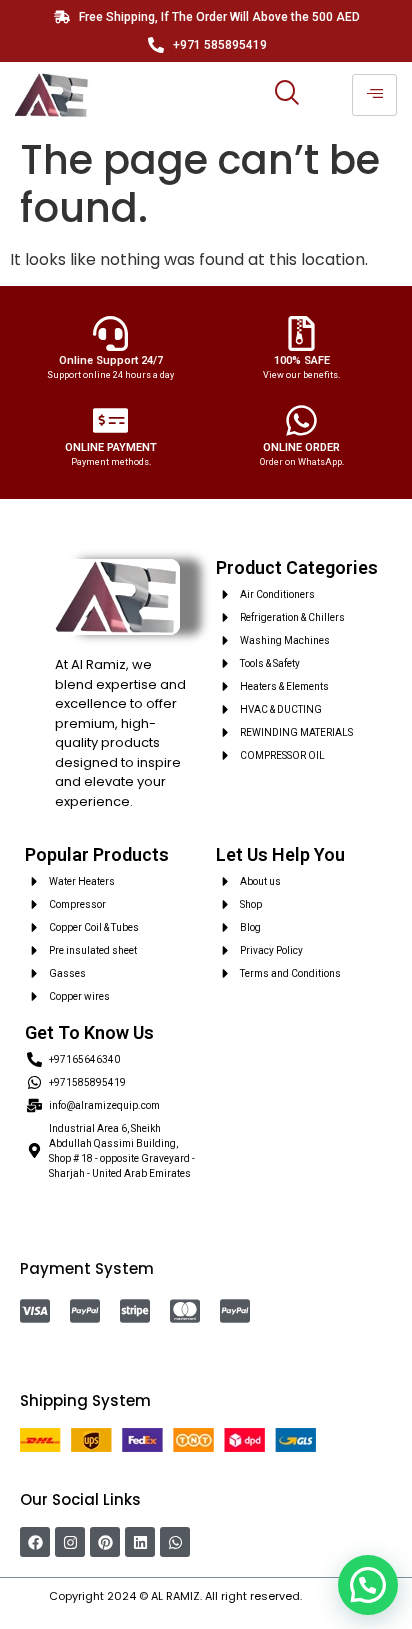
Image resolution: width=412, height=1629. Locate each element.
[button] (368, 1585)
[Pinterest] (105, 1542)
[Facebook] (35, 1542)
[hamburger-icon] (374, 95)
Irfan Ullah (334, 1596)
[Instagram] (70, 1542)
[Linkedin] (140, 1542)
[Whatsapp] (175, 1542)
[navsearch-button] (286, 95)
